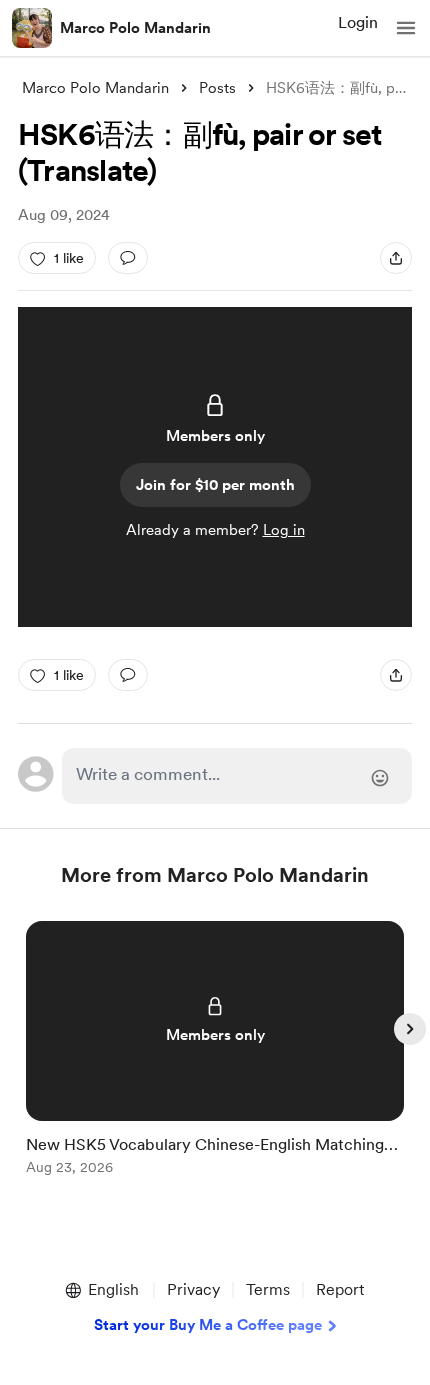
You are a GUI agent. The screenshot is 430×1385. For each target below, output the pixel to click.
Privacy (193, 1289)
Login (358, 22)
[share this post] (396, 258)
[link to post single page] (215, 1051)
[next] (410, 1029)
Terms (268, 1289)
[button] (406, 28)
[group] (215, 1059)
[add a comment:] (128, 258)
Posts (217, 88)
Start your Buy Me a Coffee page (208, 1325)
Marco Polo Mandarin (135, 28)
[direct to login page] (237, 776)
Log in (284, 530)
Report (340, 1289)
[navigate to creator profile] (32, 28)
